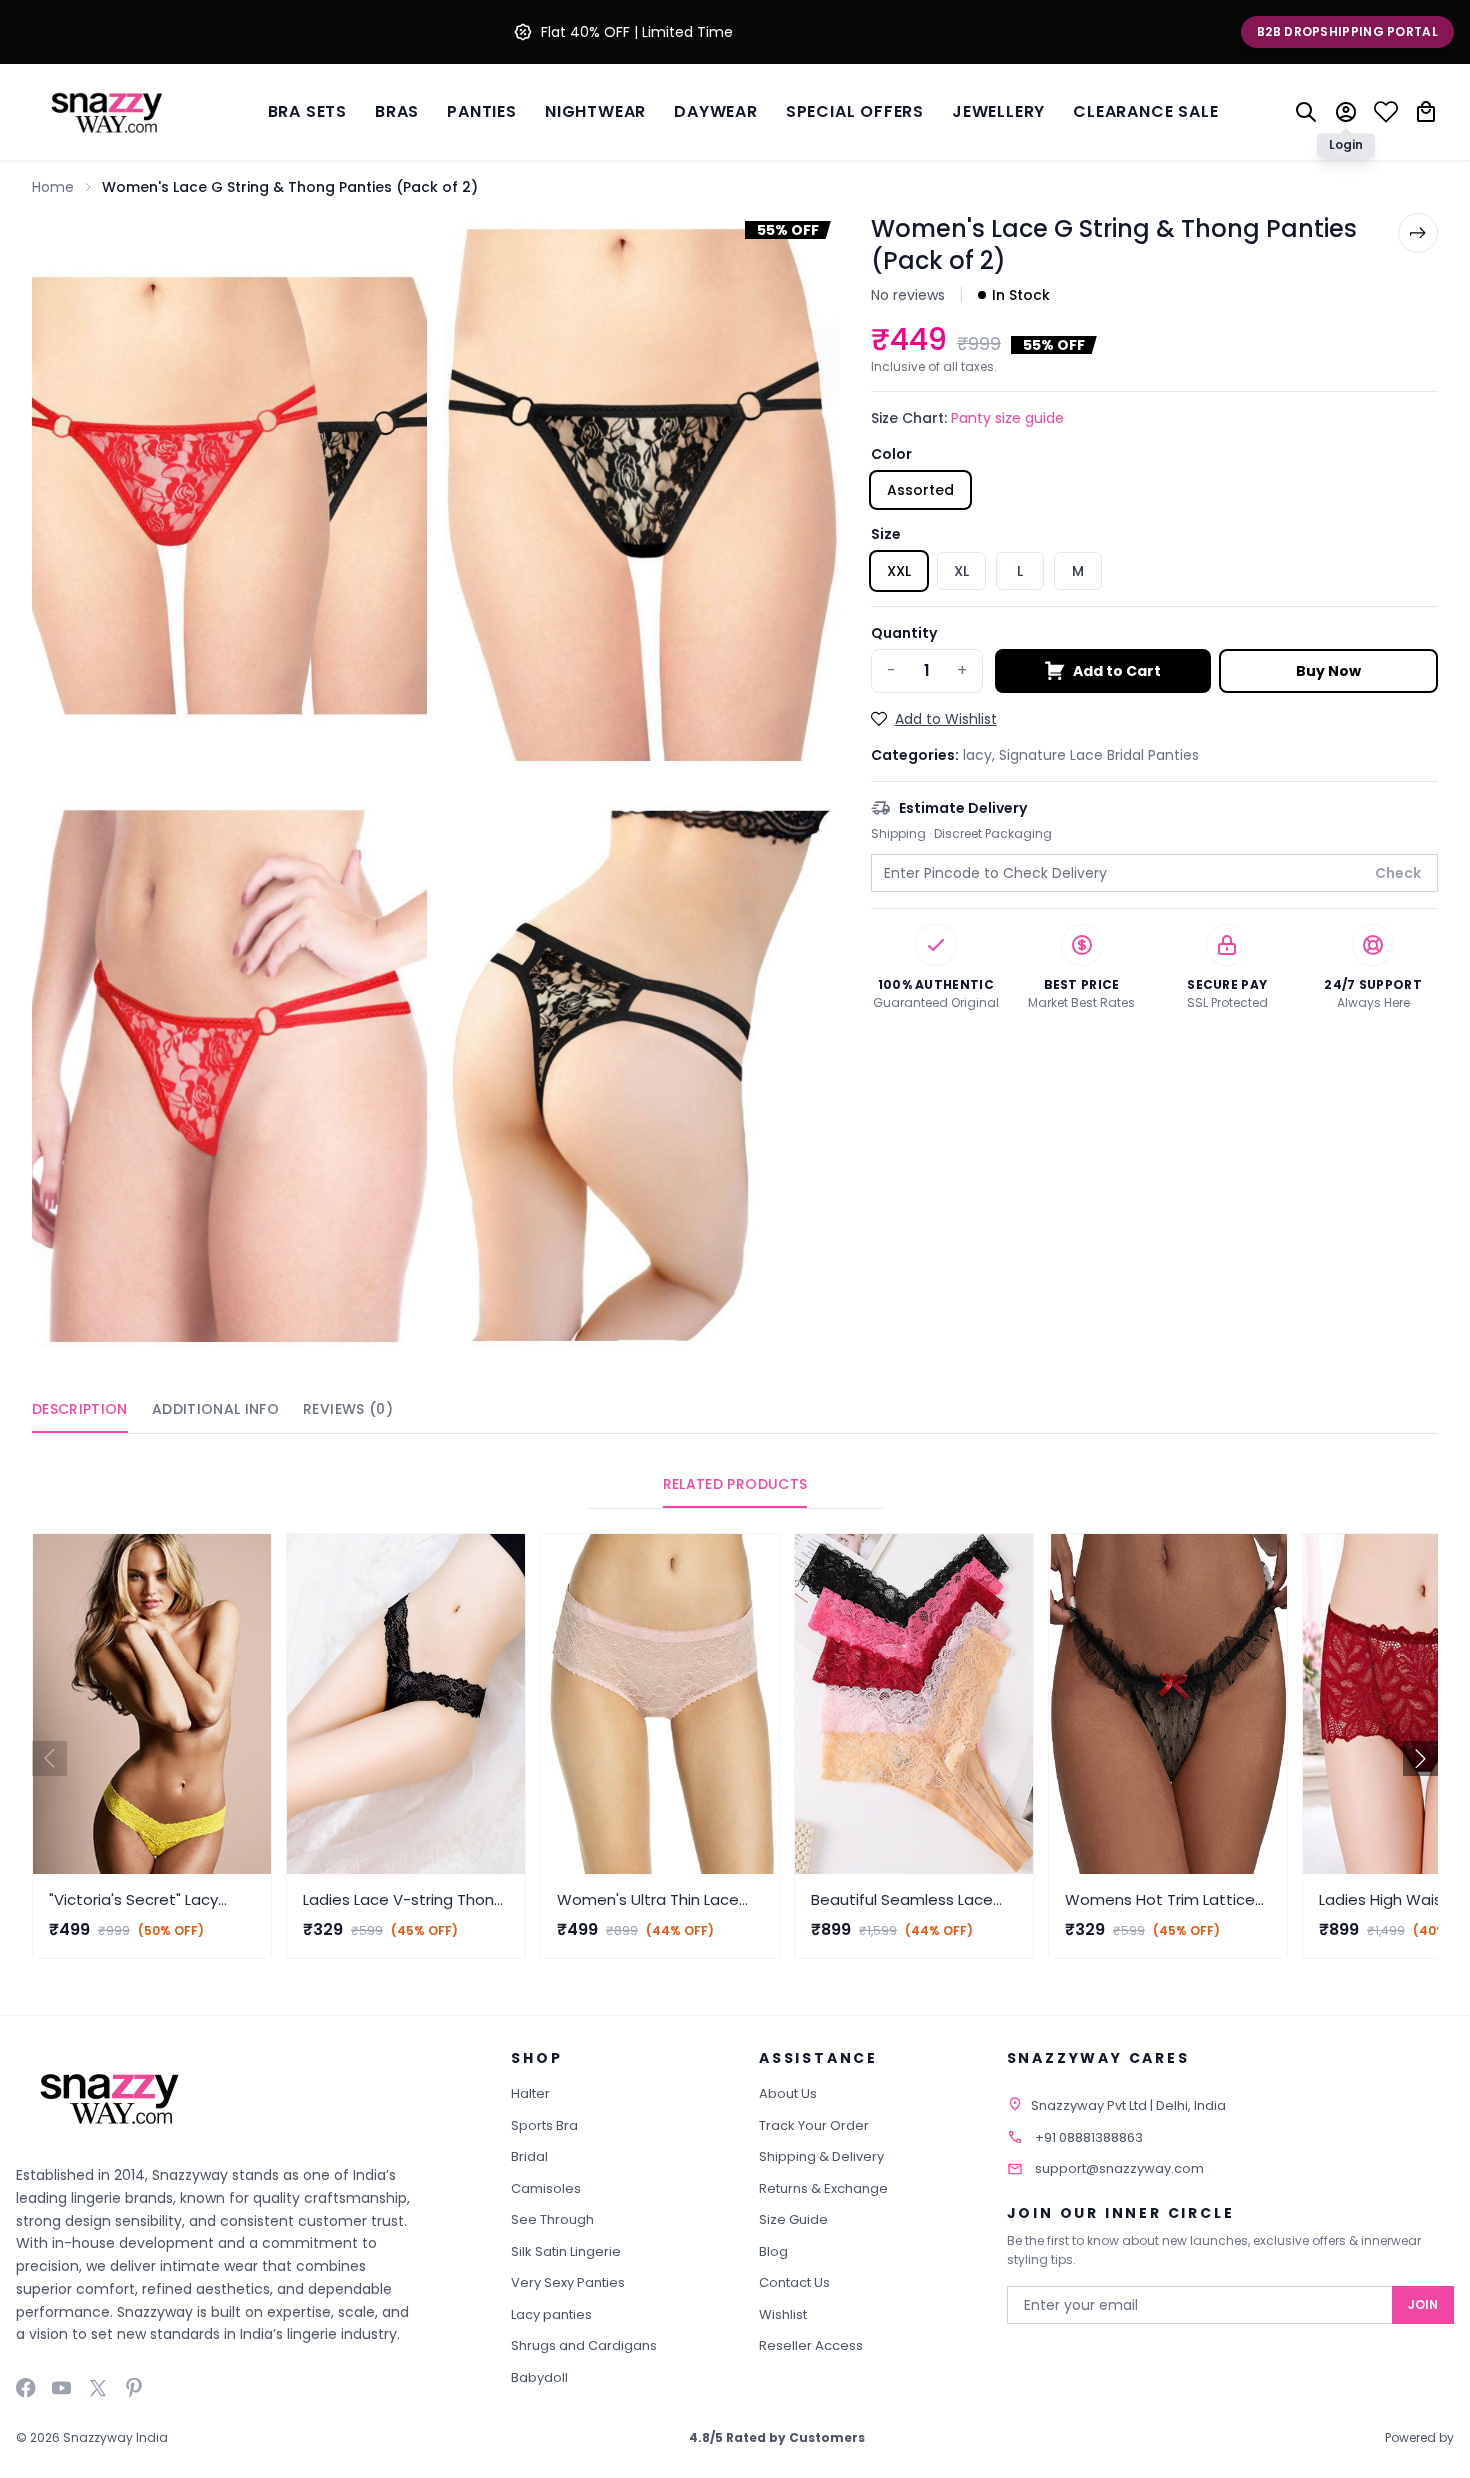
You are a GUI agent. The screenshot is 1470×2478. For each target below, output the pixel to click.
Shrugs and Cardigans (584, 2345)
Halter (530, 2093)
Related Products (735, 1484)
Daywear (716, 111)
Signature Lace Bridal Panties (1099, 755)
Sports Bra (544, 2125)
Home (53, 187)
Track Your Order (814, 2125)
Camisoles (546, 2188)
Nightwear (595, 111)
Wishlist (783, 2314)
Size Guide (793, 2219)
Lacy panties (551, 2314)
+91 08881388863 (1089, 2137)
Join (1423, 2304)
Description (80, 1409)
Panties (482, 111)
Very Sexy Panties (568, 2282)
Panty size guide (1007, 418)
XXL (899, 571)
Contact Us (794, 2282)
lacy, (981, 755)
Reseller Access (811, 2345)
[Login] (1346, 112)
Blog (773, 2251)
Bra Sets (307, 111)
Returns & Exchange (823, 2188)
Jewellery (998, 111)
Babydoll (539, 2377)
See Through (552, 2219)
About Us (788, 2093)
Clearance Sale (1145, 111)
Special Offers (855, 111)
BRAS (397, 111)
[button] (1420, 1758)
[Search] (1306, 112)
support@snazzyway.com (1119, 2168)
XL (961, 571)
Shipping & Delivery (821, 2156)
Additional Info (215, 1409)
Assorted (920, 490)
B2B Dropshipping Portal (1347, 31)
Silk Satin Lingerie (566, 2251)
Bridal (529, 2156)
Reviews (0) (348, 1409)
